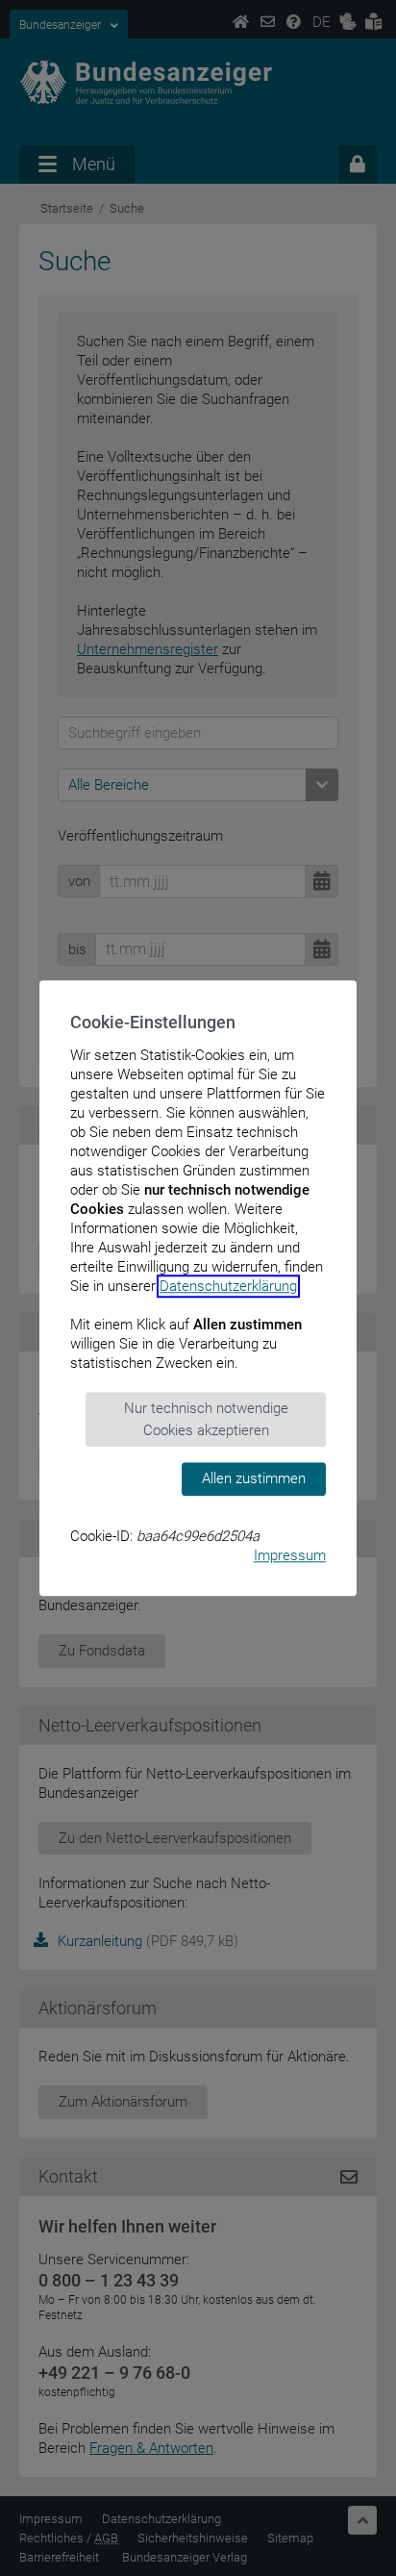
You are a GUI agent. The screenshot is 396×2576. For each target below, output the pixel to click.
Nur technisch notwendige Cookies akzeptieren (206, 1419)
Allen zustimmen (254, 1478)
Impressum (290, 1555)
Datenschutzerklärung (228, 1286)
